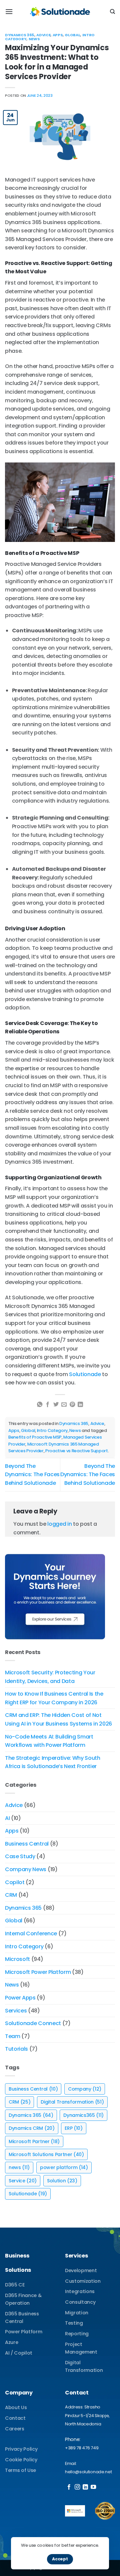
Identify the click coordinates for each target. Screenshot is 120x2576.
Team (13, 2036)
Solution (62, 2181)
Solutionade (85, 1374)
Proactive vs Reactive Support (77, 1451)
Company (85, 2089)
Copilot (15, 1882)
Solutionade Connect (33, 2023)
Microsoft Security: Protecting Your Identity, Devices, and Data (50, 1677)
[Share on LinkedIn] (80, 1405)
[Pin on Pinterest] (72, 1405)
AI (7, 1818)
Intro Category (52, 1430)
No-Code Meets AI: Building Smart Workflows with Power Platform (49, 1741)
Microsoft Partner (34, 2141)
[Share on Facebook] (48, 1405)
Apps (58, 35)
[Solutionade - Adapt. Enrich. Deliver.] (60, 12)
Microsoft (17, 1959)
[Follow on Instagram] (77, 2487)
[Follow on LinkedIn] (85, 2487)
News (34, 39)
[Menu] (9, 11)
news (19, 2167)
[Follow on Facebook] (69, 2487)
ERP (73, 2128)
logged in (59, 1524)
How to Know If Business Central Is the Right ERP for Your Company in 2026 (54, 1698)
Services (16, 2011)
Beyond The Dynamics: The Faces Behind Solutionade (32, 1475)
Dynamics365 (83, 2115)
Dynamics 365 (20, 35)
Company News (26, 1869)
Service (23, 2181)
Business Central (27, 1844)
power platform (64, 2167)
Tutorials (16, 2049)
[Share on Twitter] (56, 1405)
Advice (43, 35)
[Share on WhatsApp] (40, 1405)
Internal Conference (31, 1933)
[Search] (112, 12)
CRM (11, 1895)
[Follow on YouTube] (93, 2487)
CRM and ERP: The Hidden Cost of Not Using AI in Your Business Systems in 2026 (58, 1719)
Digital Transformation (72, 2102)
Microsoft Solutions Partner (46, 2154)
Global (72, 35)
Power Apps (20, 1998)
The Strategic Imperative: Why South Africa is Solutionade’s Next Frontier (53, 1762)
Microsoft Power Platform (38, 1972)
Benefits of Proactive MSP (35, 1437)
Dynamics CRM (32, 2128)
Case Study (20, 1856)
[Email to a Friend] (64, 1405)
